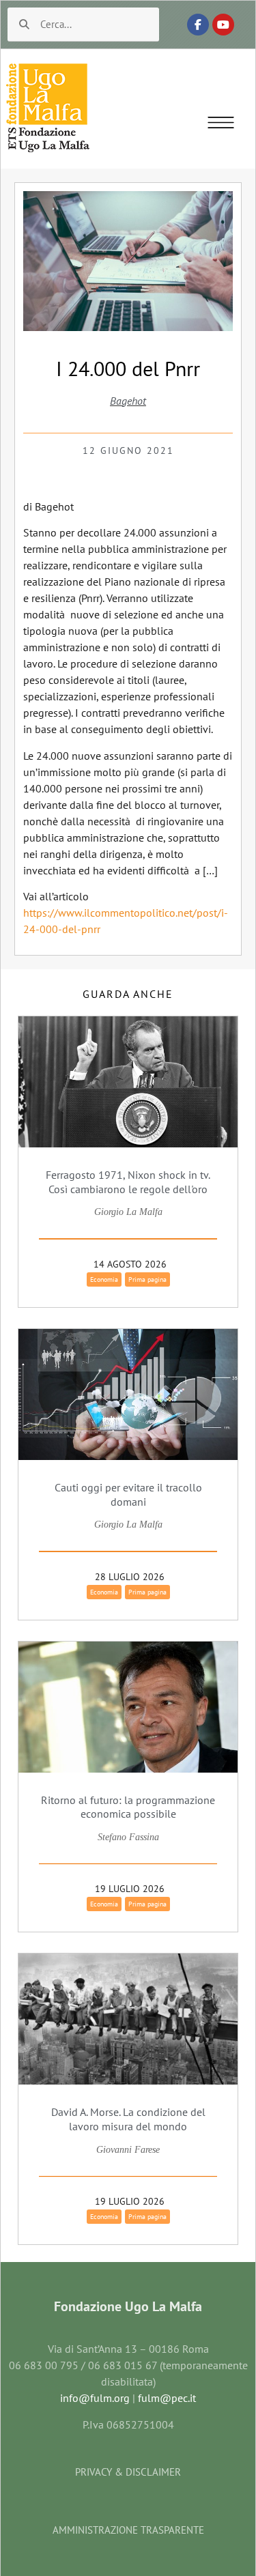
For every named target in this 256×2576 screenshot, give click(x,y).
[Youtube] (223, 25)
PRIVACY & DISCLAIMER (128, 2472)
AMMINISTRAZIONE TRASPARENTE (128, 2530)
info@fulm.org (95, 2398)
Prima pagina (147, 1279)
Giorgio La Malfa (128, 1212)
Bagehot (128, 401)
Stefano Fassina (128, 1837)
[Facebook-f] (198, 25)
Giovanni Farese (128, 2150)
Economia (104, 1279)
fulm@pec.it (167, 2398)
